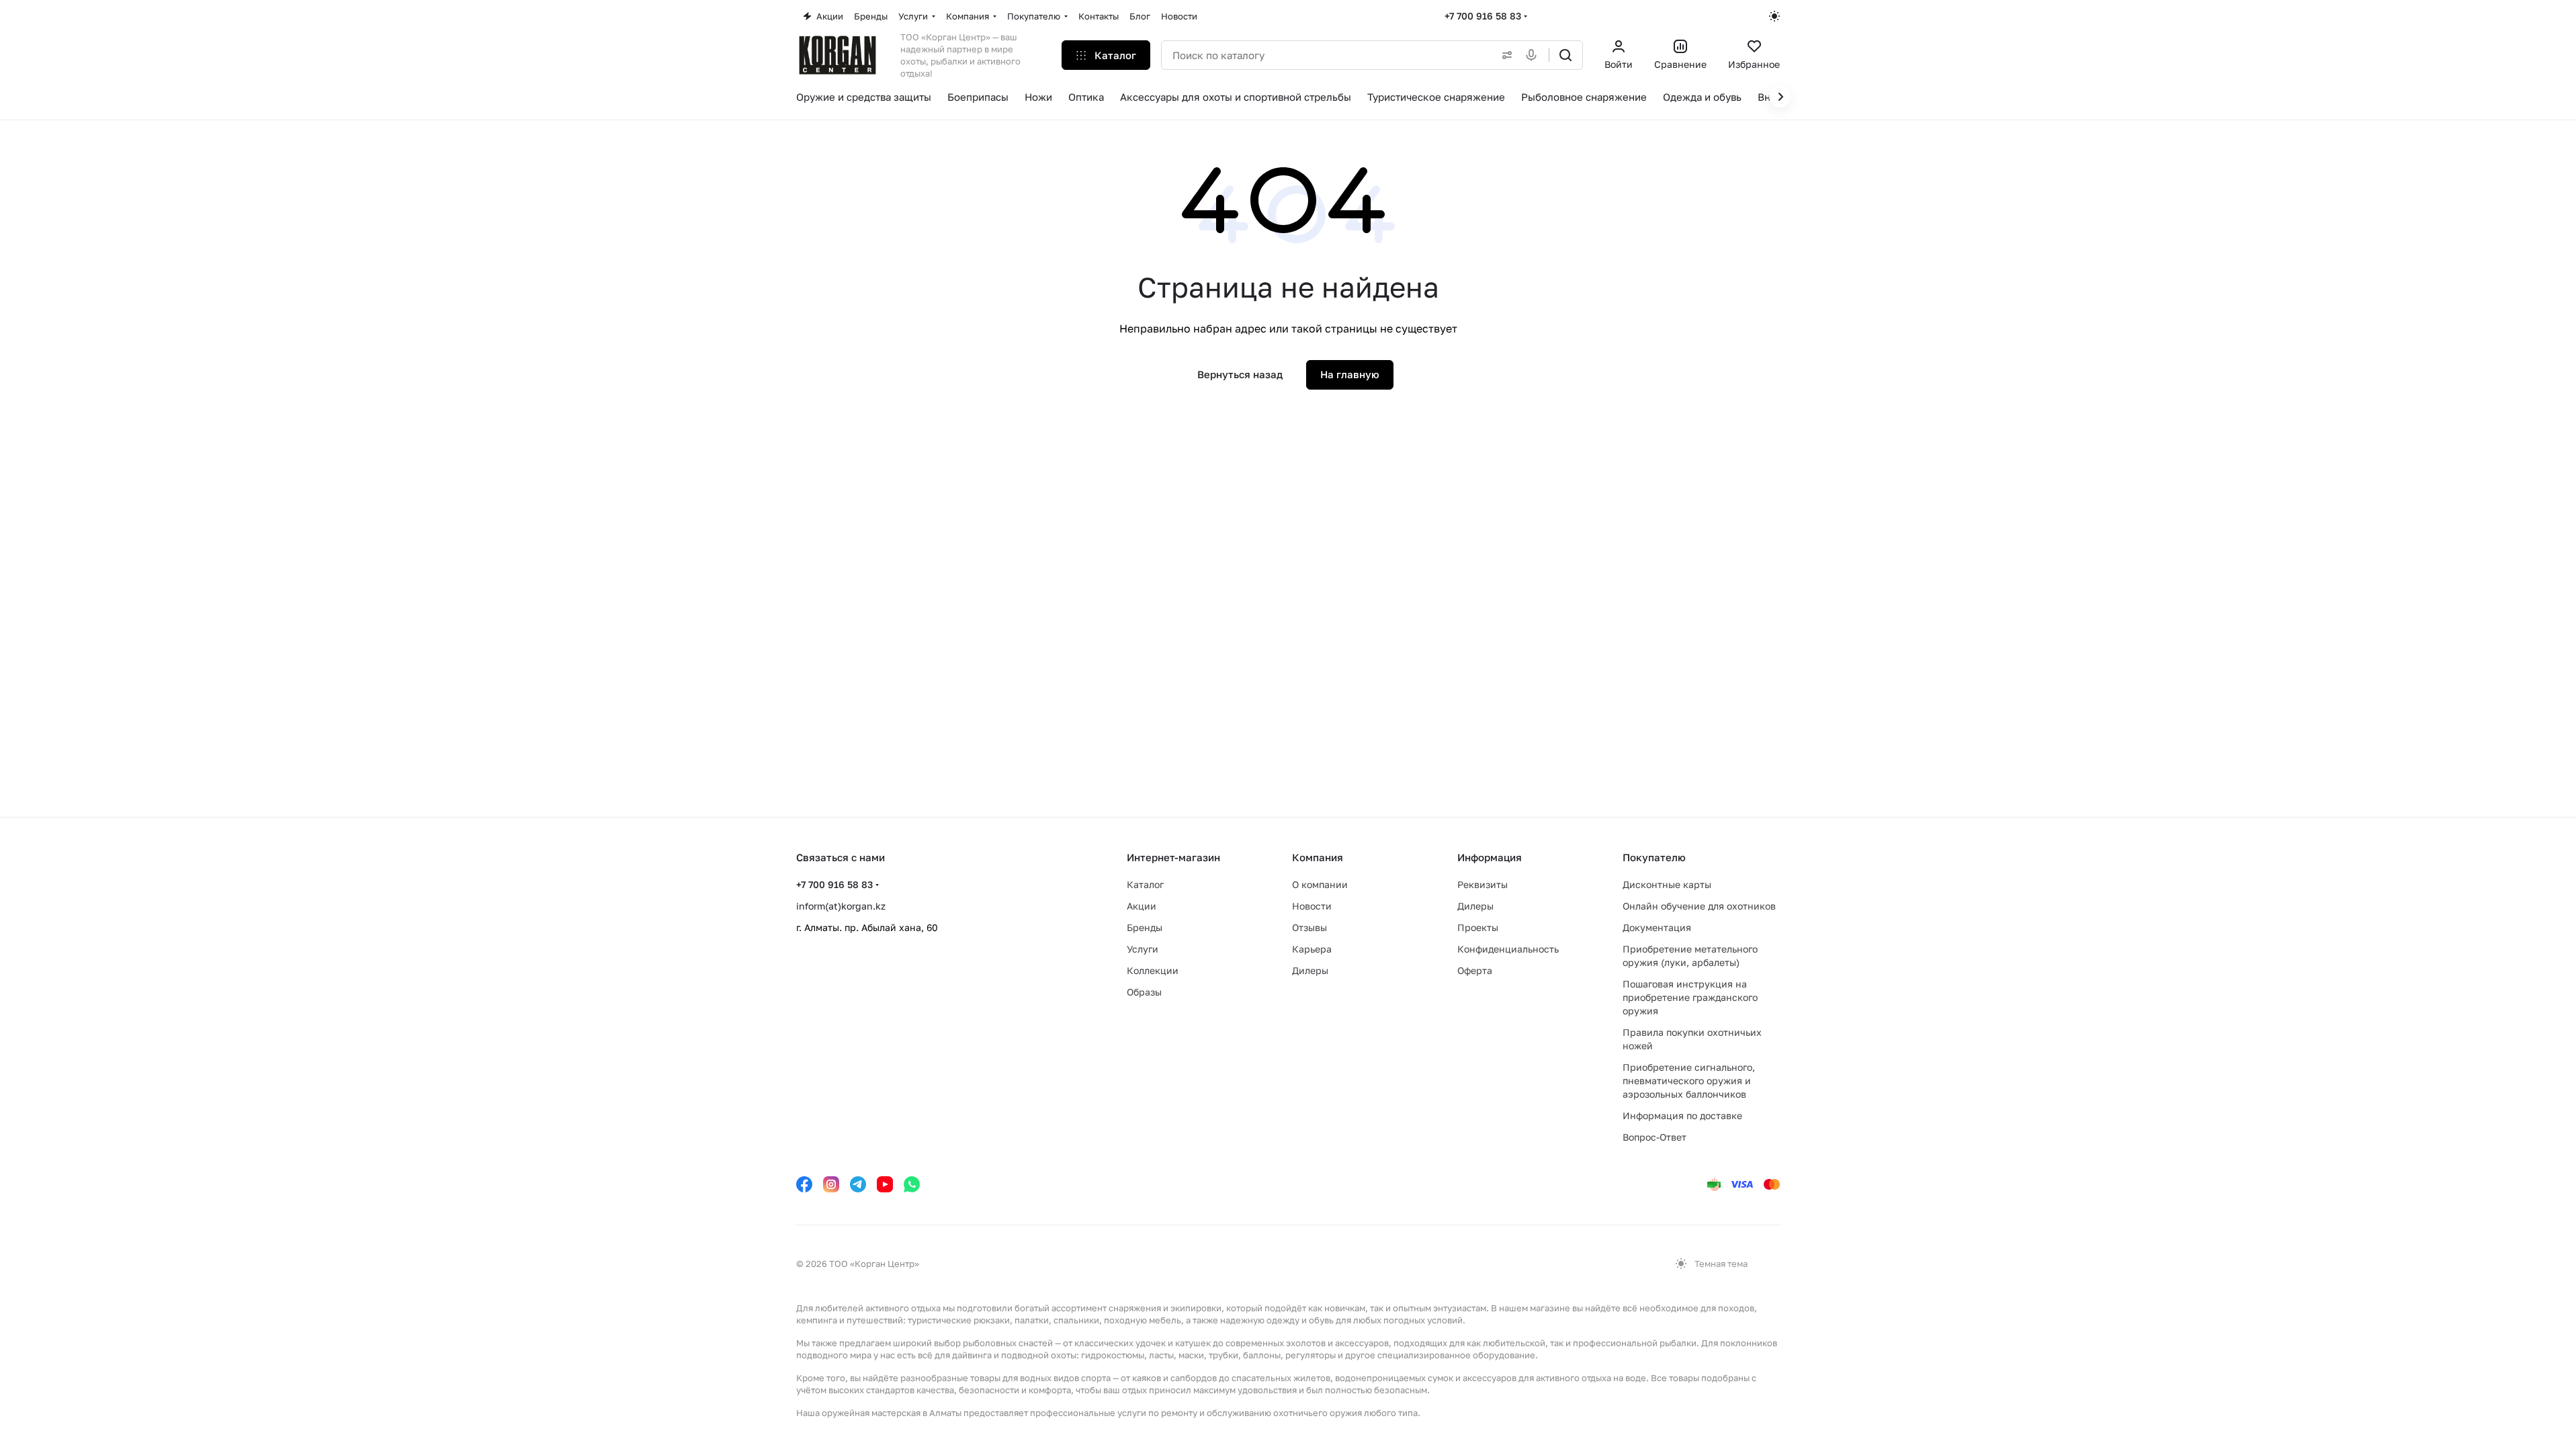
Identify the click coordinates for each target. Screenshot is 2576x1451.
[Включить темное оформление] (1774, 16)
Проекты (1478, 927)
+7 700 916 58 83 (1483, 16)
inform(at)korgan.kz (841, 906)
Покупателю (1654, 857)
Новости (1312, 906)
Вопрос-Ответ (1655, 1137)
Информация (1490, 857)
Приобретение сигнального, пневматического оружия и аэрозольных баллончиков (1689, 1081)
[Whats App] (912, 1184)
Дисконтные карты (1667, 884)
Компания (1318, 857)
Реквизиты (1483, 884)
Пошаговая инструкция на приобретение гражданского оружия (1690, 997)
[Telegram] (858, 1184)
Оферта (1475, 970)
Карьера (1312, 949)
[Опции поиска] (1504, 55)
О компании (1320, 884)
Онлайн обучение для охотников (1699, 906)
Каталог (1145, 884)
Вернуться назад (1240, 374)
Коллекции (1153, 970)
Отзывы (1310, 927)
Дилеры (1310, 970)
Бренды (1145, 927)
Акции (1142, 906)
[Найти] (1565, 55)
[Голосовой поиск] (1534, 55)
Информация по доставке (1682, 1115)
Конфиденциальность (1508, 949)
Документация (1657, 927)
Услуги (1143, 949)
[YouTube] (885, 1184)
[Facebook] (804, 1184)
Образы (1144, 992)
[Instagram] (831, 1184)
